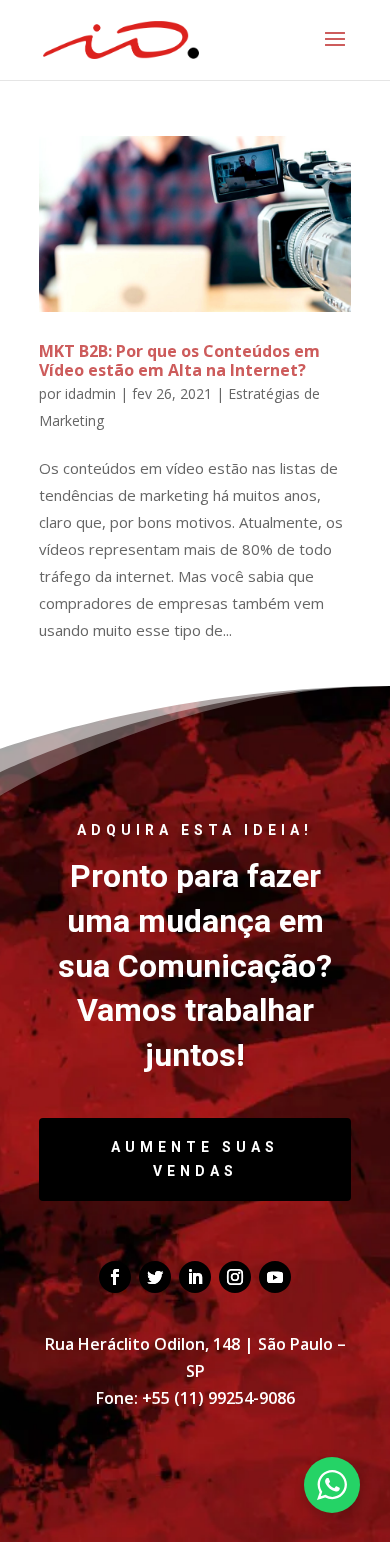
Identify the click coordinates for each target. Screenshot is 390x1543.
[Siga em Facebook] (115, 1277)
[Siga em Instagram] (235, 1277)
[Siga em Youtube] (275, 1277)
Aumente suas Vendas (195, 1159)
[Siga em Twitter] (155, 1277)
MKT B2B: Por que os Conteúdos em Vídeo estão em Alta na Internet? (179, 360)
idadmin (90, 393)
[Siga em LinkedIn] (195, 1277)
